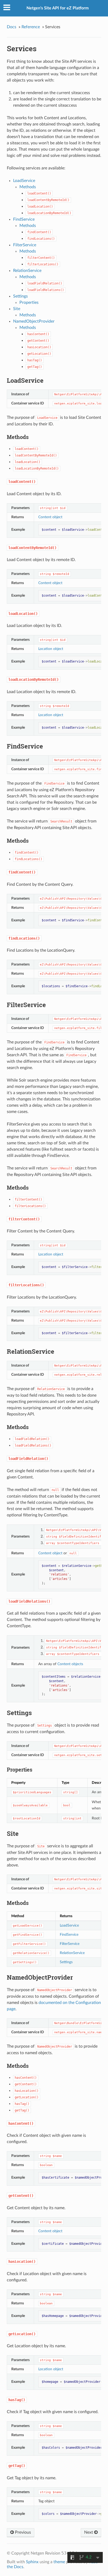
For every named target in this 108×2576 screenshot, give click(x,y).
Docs (12, 27)
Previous (22, 2532)
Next (89, 2532)
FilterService (25, 245)
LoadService (24, 181)
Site (17, 309)
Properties (29, 302)
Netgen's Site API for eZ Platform (58, 8)
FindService (24, 219)
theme (59, 2562)
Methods (28, 187)
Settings (20, 296)
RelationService (27, 271)
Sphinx (32, 2562)
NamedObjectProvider (34, 321)
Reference (31, 27)
